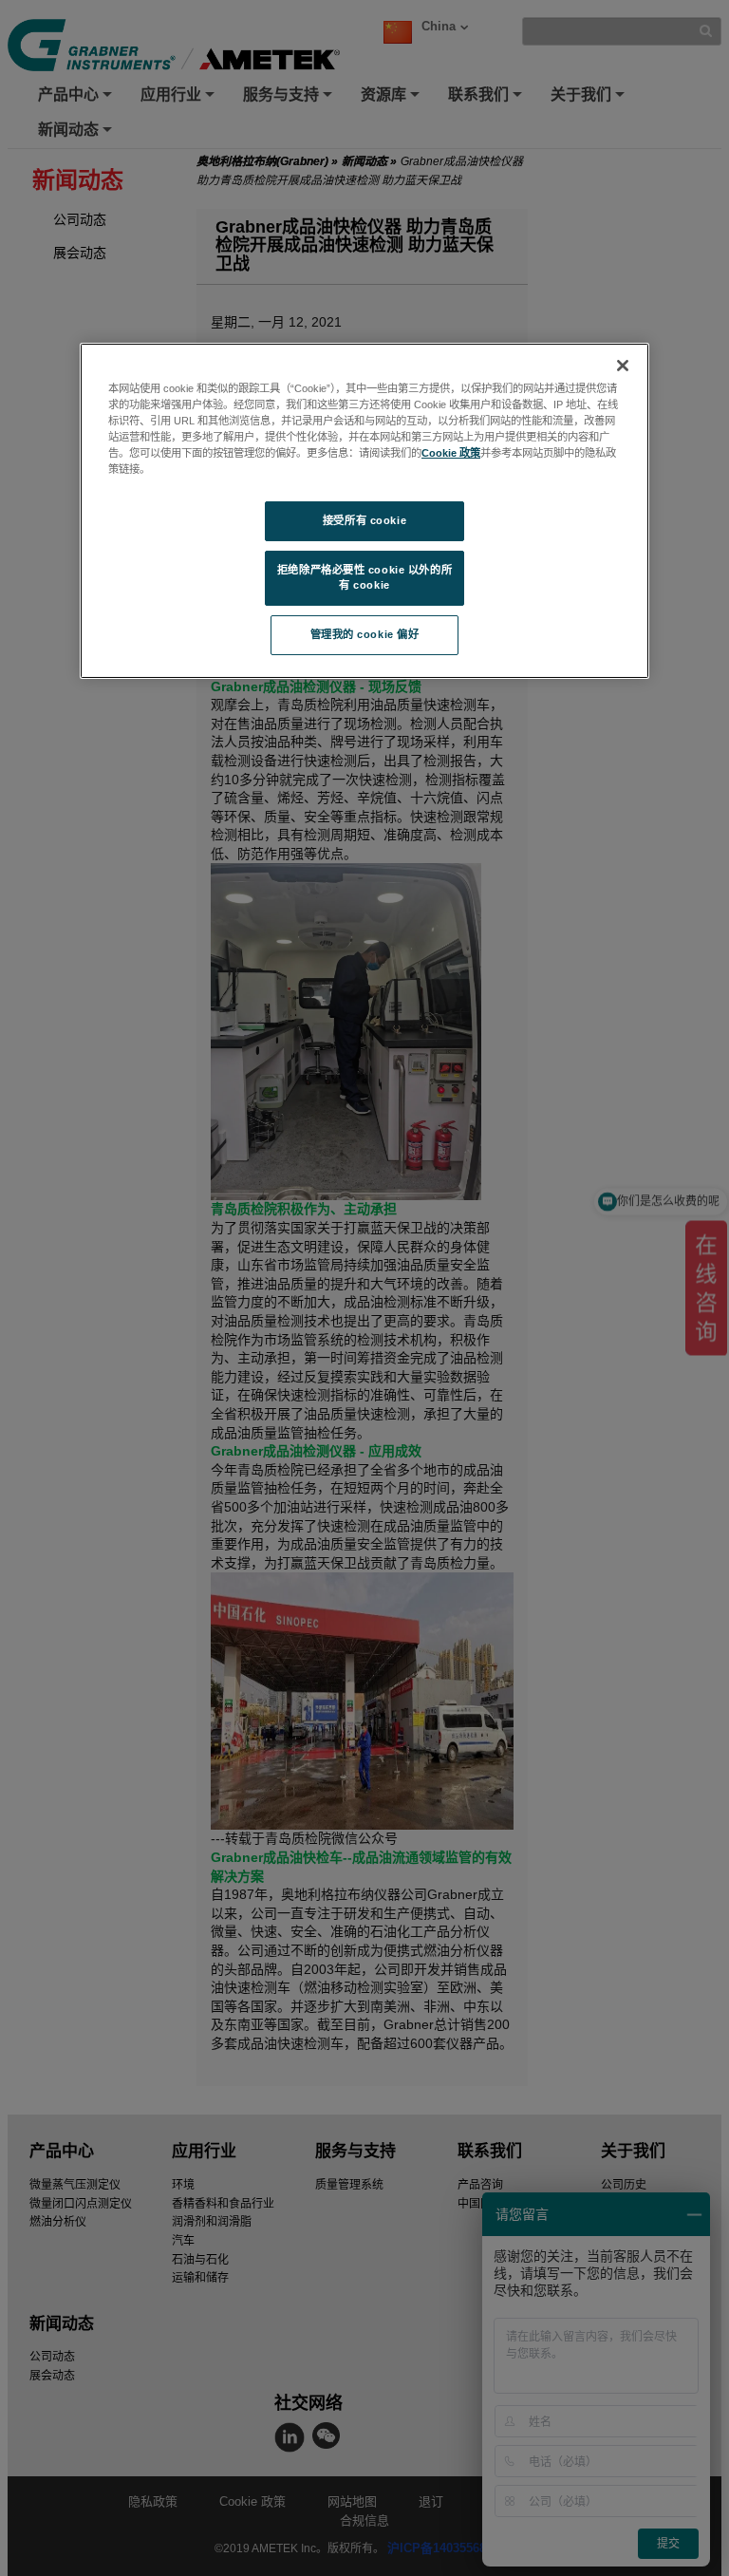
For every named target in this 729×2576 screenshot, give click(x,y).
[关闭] (623, 366)
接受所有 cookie (364, 520)
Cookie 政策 (451, 453)
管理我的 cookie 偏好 (365, 634)
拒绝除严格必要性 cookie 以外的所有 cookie (364, 577)
